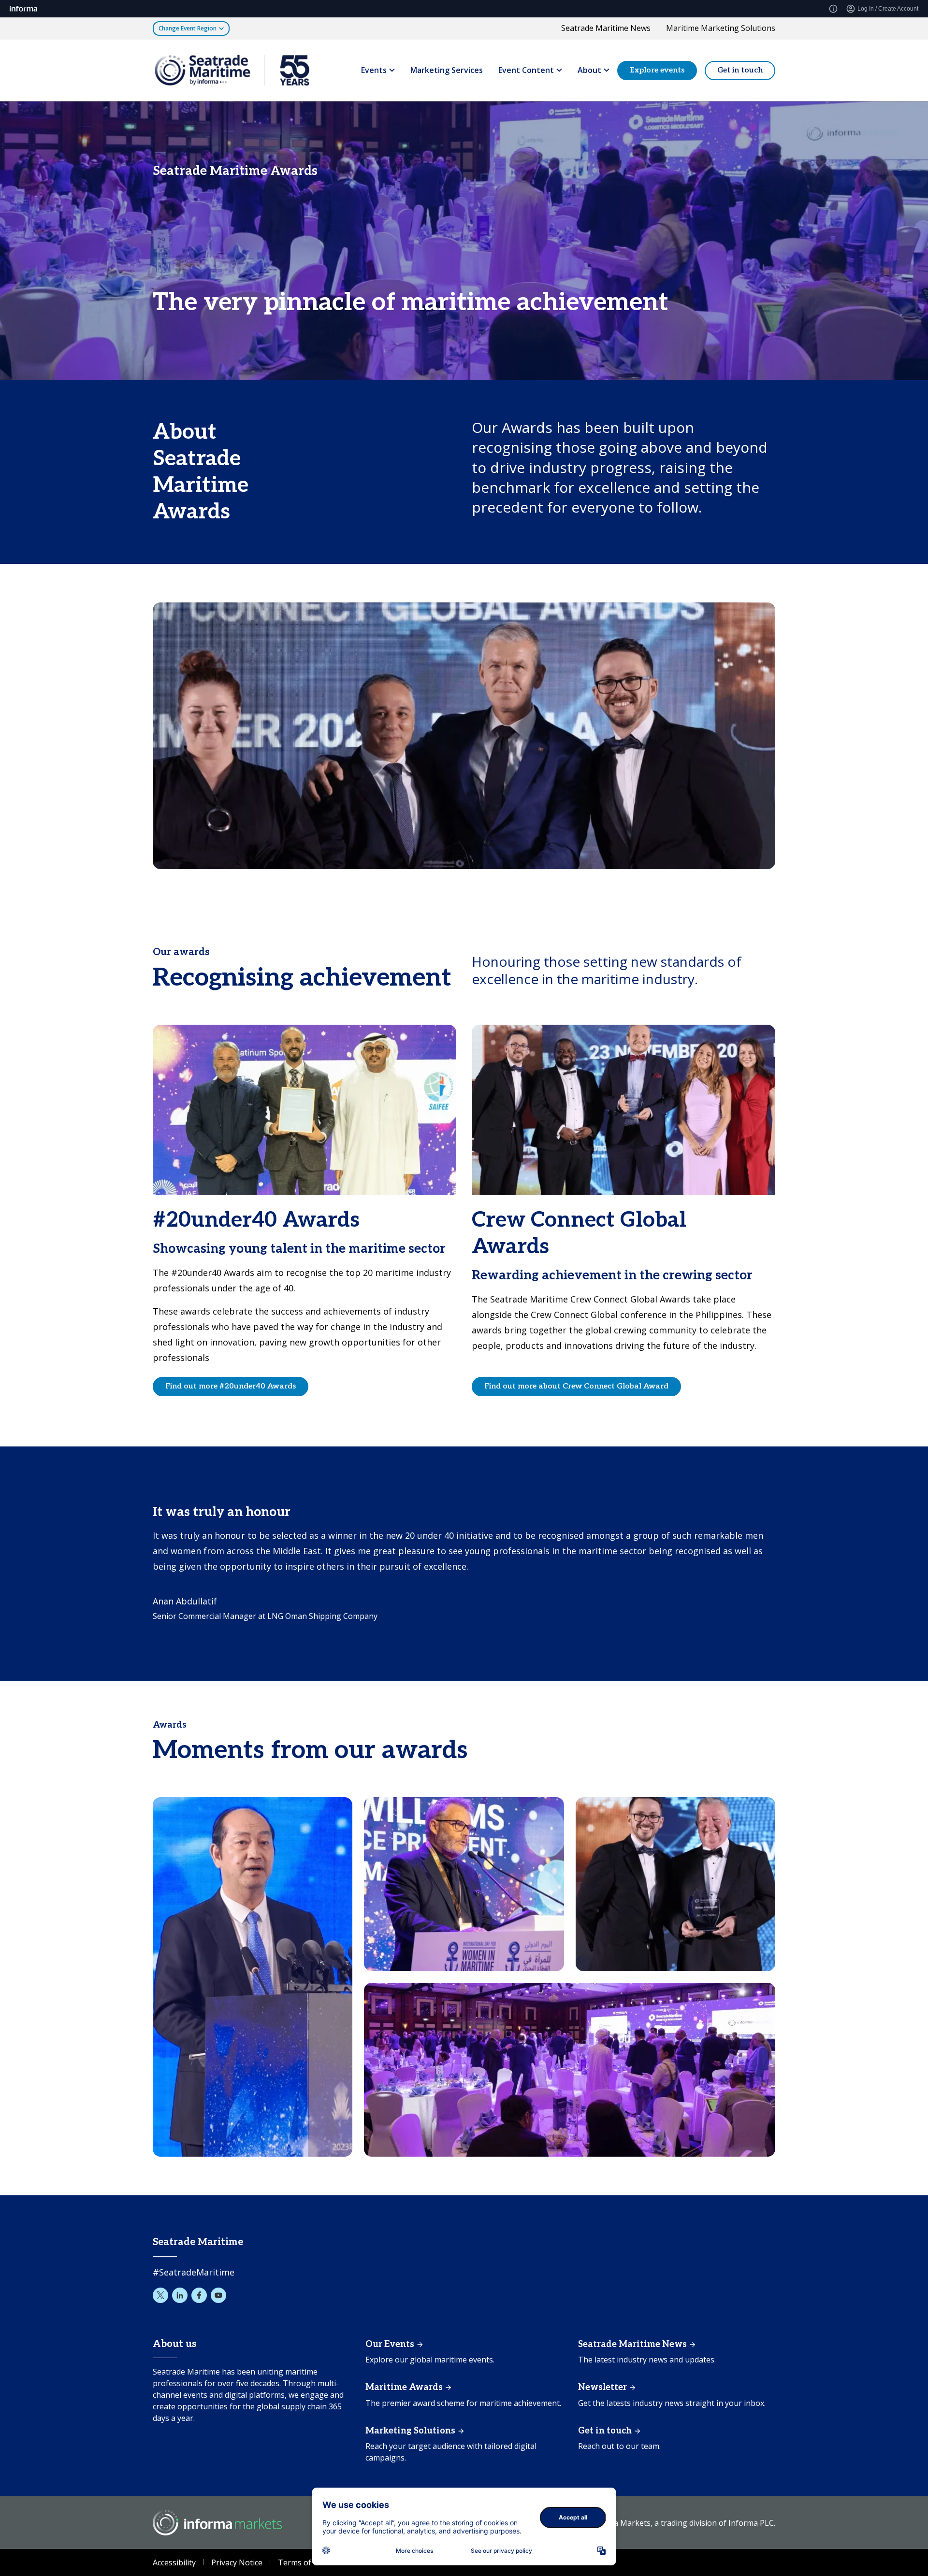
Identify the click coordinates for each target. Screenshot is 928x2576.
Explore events (657, 70)
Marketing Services (447, 70)
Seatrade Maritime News (606, 28)
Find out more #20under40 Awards (231, 1386)
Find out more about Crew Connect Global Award (576, 1386)
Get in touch (740, 70)
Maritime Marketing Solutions (721, 28)
